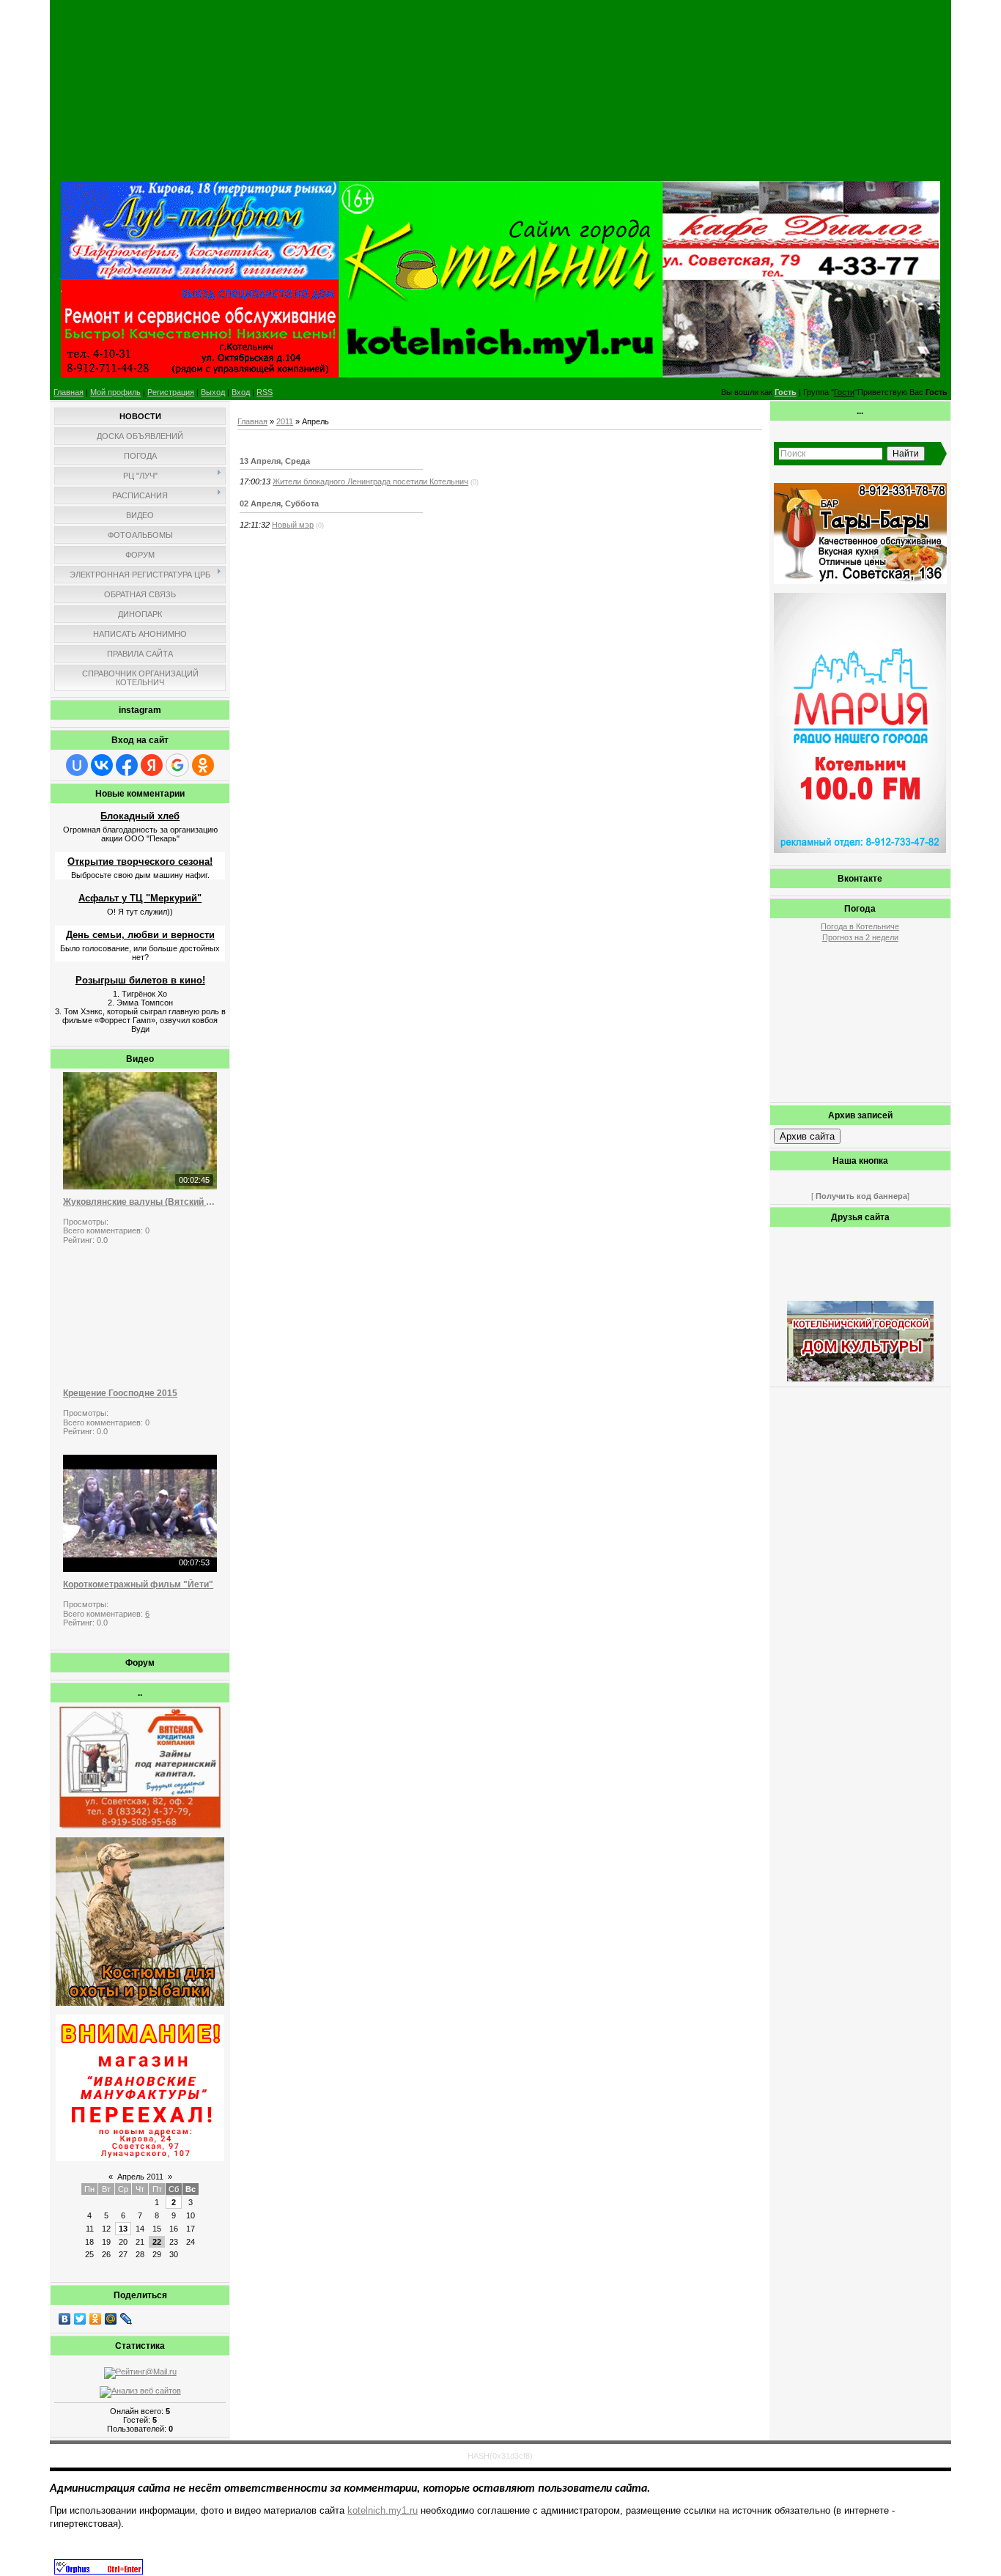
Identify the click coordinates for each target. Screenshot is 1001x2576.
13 (123, 2229)
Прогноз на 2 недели (860, 937)
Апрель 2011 (140, 2177)
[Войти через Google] (177, 765)
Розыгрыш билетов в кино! (140, 980)
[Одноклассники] (96, 2319)
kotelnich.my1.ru (383, 2510)
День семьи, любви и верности (140, 935)
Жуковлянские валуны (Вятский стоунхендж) (140, 1202)
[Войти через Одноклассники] (203, 765)
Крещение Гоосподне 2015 (120, 1393)
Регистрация (171, 392)
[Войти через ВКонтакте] (102, 765)
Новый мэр (293, 525)
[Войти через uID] (77, 765)
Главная (69, 392)
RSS (265, 392)
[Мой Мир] (111, 2319)
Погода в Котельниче (860, 926)
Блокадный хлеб (140, 816)
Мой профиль (115, 392)
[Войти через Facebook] (127, 765)
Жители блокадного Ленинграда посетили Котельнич (370, 481)
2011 (285, 421)
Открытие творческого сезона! (140, 861)
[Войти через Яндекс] (152, 765)
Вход (241, 392)
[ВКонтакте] (65, 2319)
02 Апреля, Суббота (279, 503)
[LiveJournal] (126, 2319)
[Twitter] (80, 2319)
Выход (213, 392)
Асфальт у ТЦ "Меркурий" (140, 898)
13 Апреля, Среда (275, 461)
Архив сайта (807, 1136)
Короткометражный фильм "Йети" (138, 1584)
